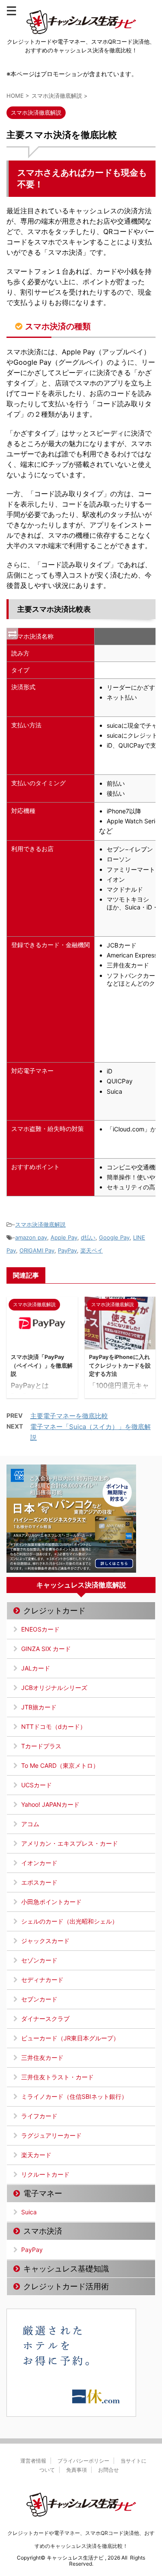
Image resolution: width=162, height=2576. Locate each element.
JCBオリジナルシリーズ (54, 1688)
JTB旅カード (39, 1707)
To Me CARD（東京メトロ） (60, 1765)
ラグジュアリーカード (51, 2135)
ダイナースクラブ (45, 2019)
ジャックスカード (45, 1941)
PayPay (67, 1250)
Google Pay (114, 1237)
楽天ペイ (92, 1250)
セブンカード (39, 1999)
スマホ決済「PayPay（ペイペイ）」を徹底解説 (42, 1365)
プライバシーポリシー (83, 2461)
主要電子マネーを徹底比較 (69, 1416)
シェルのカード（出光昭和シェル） (70, 1921)
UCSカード (37, 1785)
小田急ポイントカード (51, 1902)
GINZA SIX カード (46, 1649)
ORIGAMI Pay (37, 1250)
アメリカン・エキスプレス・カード (70, 1843)
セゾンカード (39, 1960)
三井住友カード (42, 2057)
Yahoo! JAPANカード (50, 1804)
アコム (30, 1824)
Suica (29, 2212)
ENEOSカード (40, 1629)
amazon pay (31, 1237)
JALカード (36, 1668)
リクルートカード (45, 2174)
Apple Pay (64, 1237)
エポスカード (39, 1882)
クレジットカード (54, 1611)
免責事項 (76, 2470)
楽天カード (36, 2155)
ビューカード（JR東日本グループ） (70, 2038)
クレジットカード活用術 (66, 2286)
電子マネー (43, 2193)
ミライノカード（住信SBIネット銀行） (74, 2096)
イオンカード (39, 1863)
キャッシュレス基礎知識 (66, 2269)
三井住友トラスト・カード (57, 2077)
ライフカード (39, 2116)
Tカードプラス (41, 1746)
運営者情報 (33, 2461)
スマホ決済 (43, 2231)
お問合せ (108, 2470)
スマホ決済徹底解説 (40, 1224)
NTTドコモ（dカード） (54, 1726)
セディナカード (42, 1980)
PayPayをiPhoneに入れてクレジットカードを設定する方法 (120, 1365)
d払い (88, 1237)
